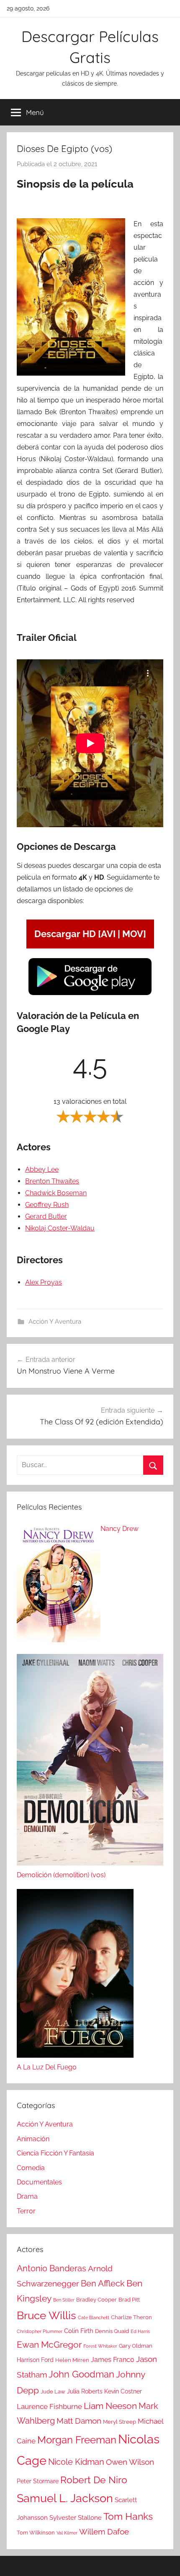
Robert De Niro (94, 2480)
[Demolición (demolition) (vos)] (90, 1762)
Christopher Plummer (40, 2331)
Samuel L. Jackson (65, 2498)
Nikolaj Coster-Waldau (60, 1228)
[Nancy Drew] (59, 1585)
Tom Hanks (128, 2516)
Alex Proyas (44, 1282)
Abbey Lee (42, 1169)
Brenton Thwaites (52, 1181)
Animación (33, 2139)
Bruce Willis (46, 2315)
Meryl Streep (120, 2422)
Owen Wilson (130, 2462)
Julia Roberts (85, 2391)
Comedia (31, 2168)
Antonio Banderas (51, 2268)
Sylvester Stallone (76, 2518)
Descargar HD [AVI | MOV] (90, 934)
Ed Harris (140, 2331)
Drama (27, 2196)
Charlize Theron (131, 2317)
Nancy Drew (120, 1529)
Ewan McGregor (49, 2345)
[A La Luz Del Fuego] (75, 1975)
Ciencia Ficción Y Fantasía (55, 2153)
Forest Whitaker (100, 2346)
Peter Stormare (38, 2481)
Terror (26, 2211)
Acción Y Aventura (55, 1322)
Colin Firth (79, 2331)
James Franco (113, 2360)
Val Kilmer (67, 2533)
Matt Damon (79, 2421)
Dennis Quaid (112, 2331)
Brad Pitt (129, 2300)
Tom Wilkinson (36, 2533)
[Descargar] (90, 994)
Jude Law (53, 2392)
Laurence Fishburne (49, 2406)
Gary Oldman (136, 2346)
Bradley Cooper (96, 2300)
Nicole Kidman (76, 2462)
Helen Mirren (72, 2360)
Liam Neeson (110, 2406)
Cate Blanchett (94, 2317)
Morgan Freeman (77, 2440)
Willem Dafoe (104, 2532)
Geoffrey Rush (47, 1205)
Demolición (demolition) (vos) (61, 1875)
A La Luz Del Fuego (47, 2067)
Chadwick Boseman (56, 1193)
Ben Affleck (103, 2283)
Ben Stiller (64, 2300)
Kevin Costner (123, 2391)
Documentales (39, 2182)
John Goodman (81, 2374)
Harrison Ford (35, 2360)
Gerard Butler (46, 1216)
